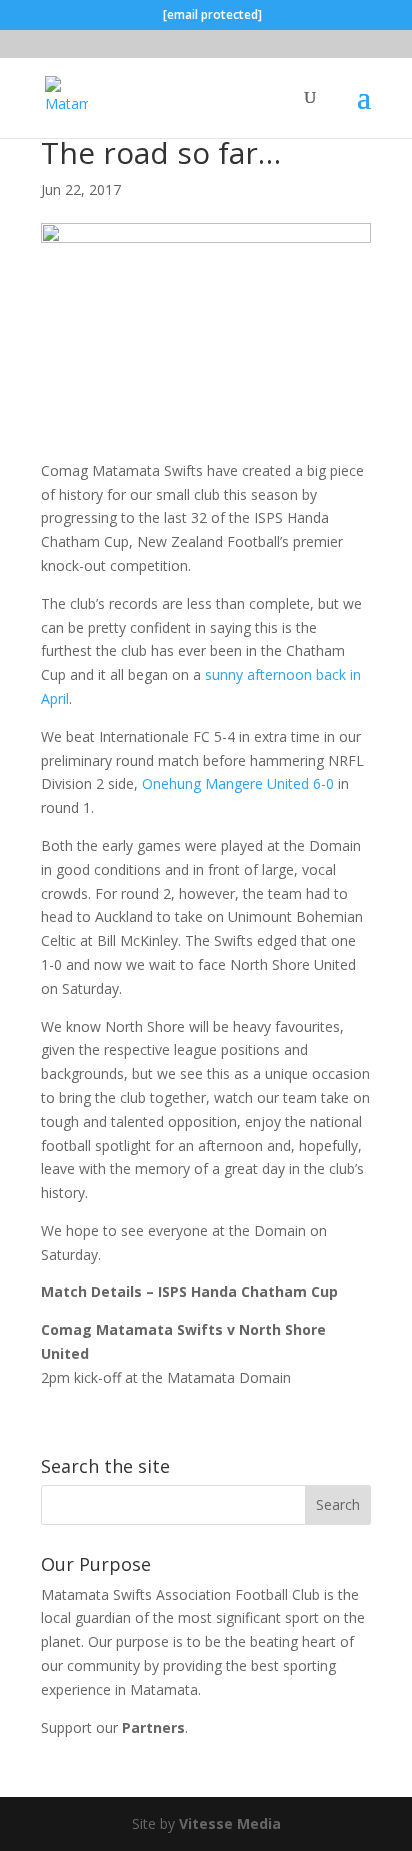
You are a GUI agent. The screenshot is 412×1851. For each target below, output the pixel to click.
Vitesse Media (230, 1823)
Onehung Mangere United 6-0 (238, 783)
